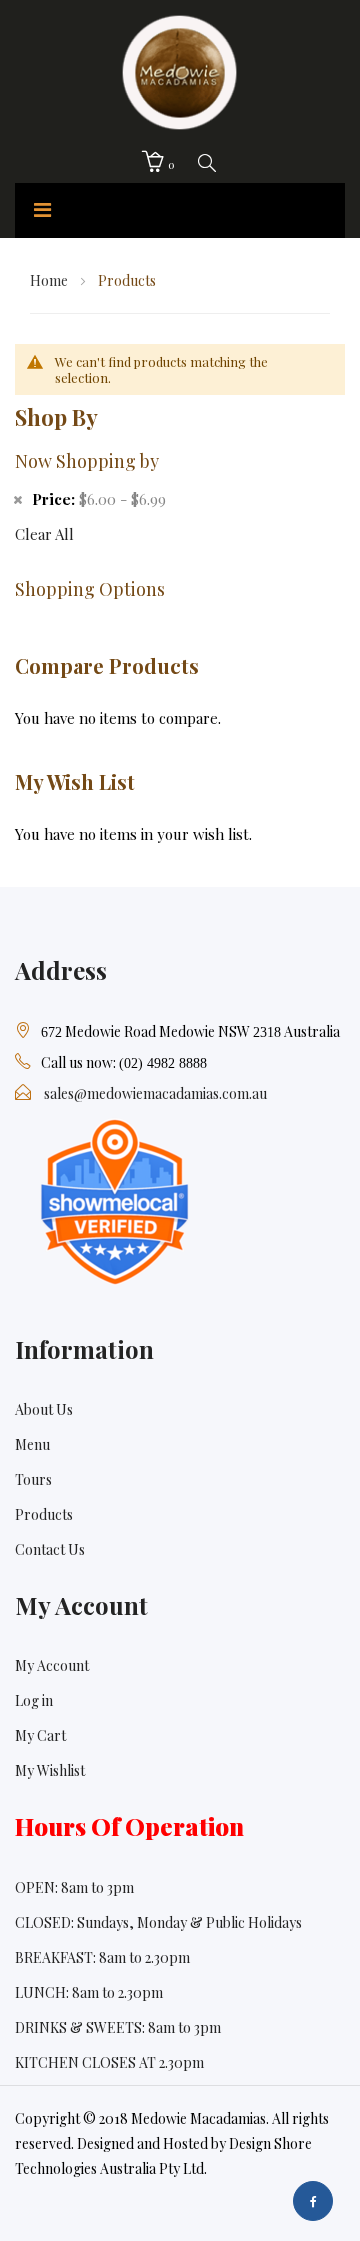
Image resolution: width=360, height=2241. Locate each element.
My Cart (40, 1735)
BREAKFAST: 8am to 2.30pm (102, 1957)
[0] (153, 162)
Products (44, 1514)
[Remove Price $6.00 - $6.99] (17, 498)
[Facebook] (313, 2201)
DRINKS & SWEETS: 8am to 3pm (118, 2027)
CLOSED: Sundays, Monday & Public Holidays (158, 1922)
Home (50, 280)
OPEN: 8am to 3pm (74, 1887)
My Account (52, 1665)
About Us (44, 1409)
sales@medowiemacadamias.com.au (155, 1093)
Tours (33, 1479)
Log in (34, 1700)
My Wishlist (50, 1770)
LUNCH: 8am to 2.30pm (89, 1992)
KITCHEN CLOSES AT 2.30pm (109, 2062)
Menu (32, 1444)
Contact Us (50, 1549)
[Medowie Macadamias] (180, 69)
